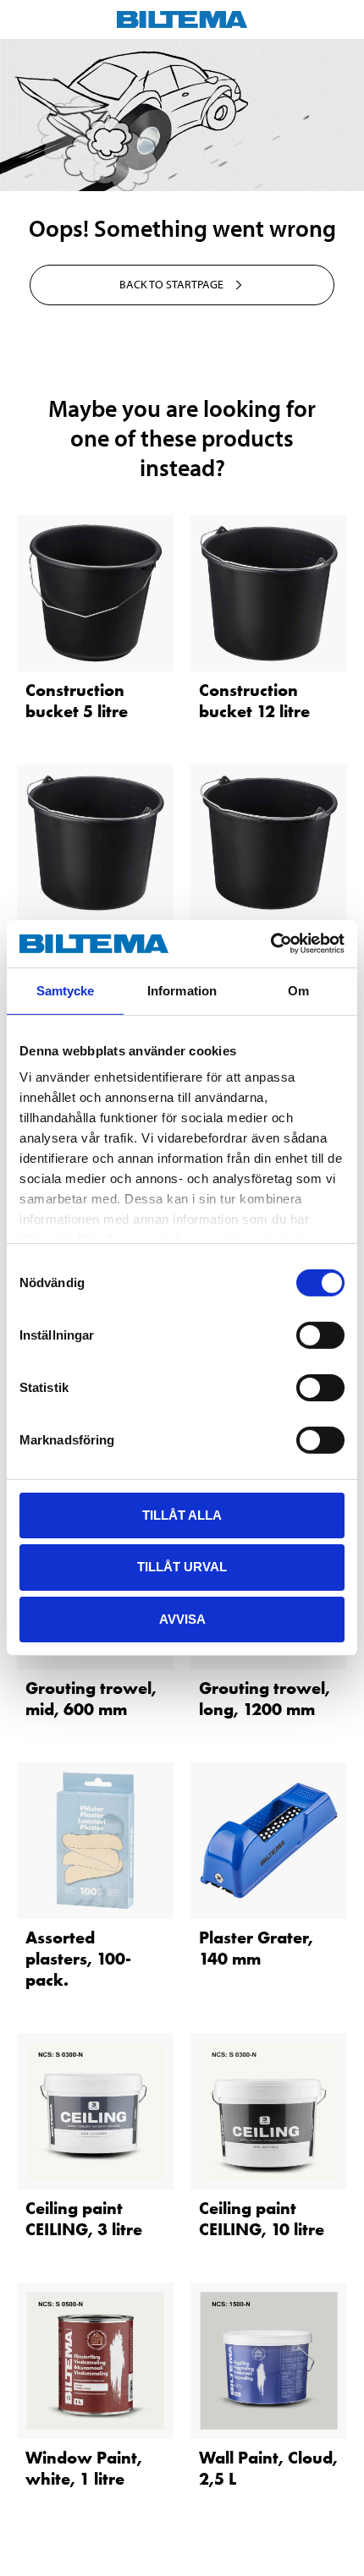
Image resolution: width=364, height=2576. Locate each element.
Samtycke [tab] (66, 990)
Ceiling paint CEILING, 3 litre (84, 2219)
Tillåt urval (182, 1567)
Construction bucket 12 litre (254, 701)
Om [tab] (298, 990)
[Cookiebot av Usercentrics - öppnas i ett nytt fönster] (270, 944)
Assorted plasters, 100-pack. (78, 1959)
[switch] (320, 1335)
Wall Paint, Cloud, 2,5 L (268, 2468)
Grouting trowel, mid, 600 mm (91, 1699)
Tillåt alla (182, 1514)
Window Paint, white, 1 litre (84, 2468)
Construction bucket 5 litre (77, 701)
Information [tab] (182, 990)
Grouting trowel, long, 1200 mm (265, 1699)
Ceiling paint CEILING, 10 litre (262, 2219)
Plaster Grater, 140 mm (256, 1948)
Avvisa (182, 1619)
